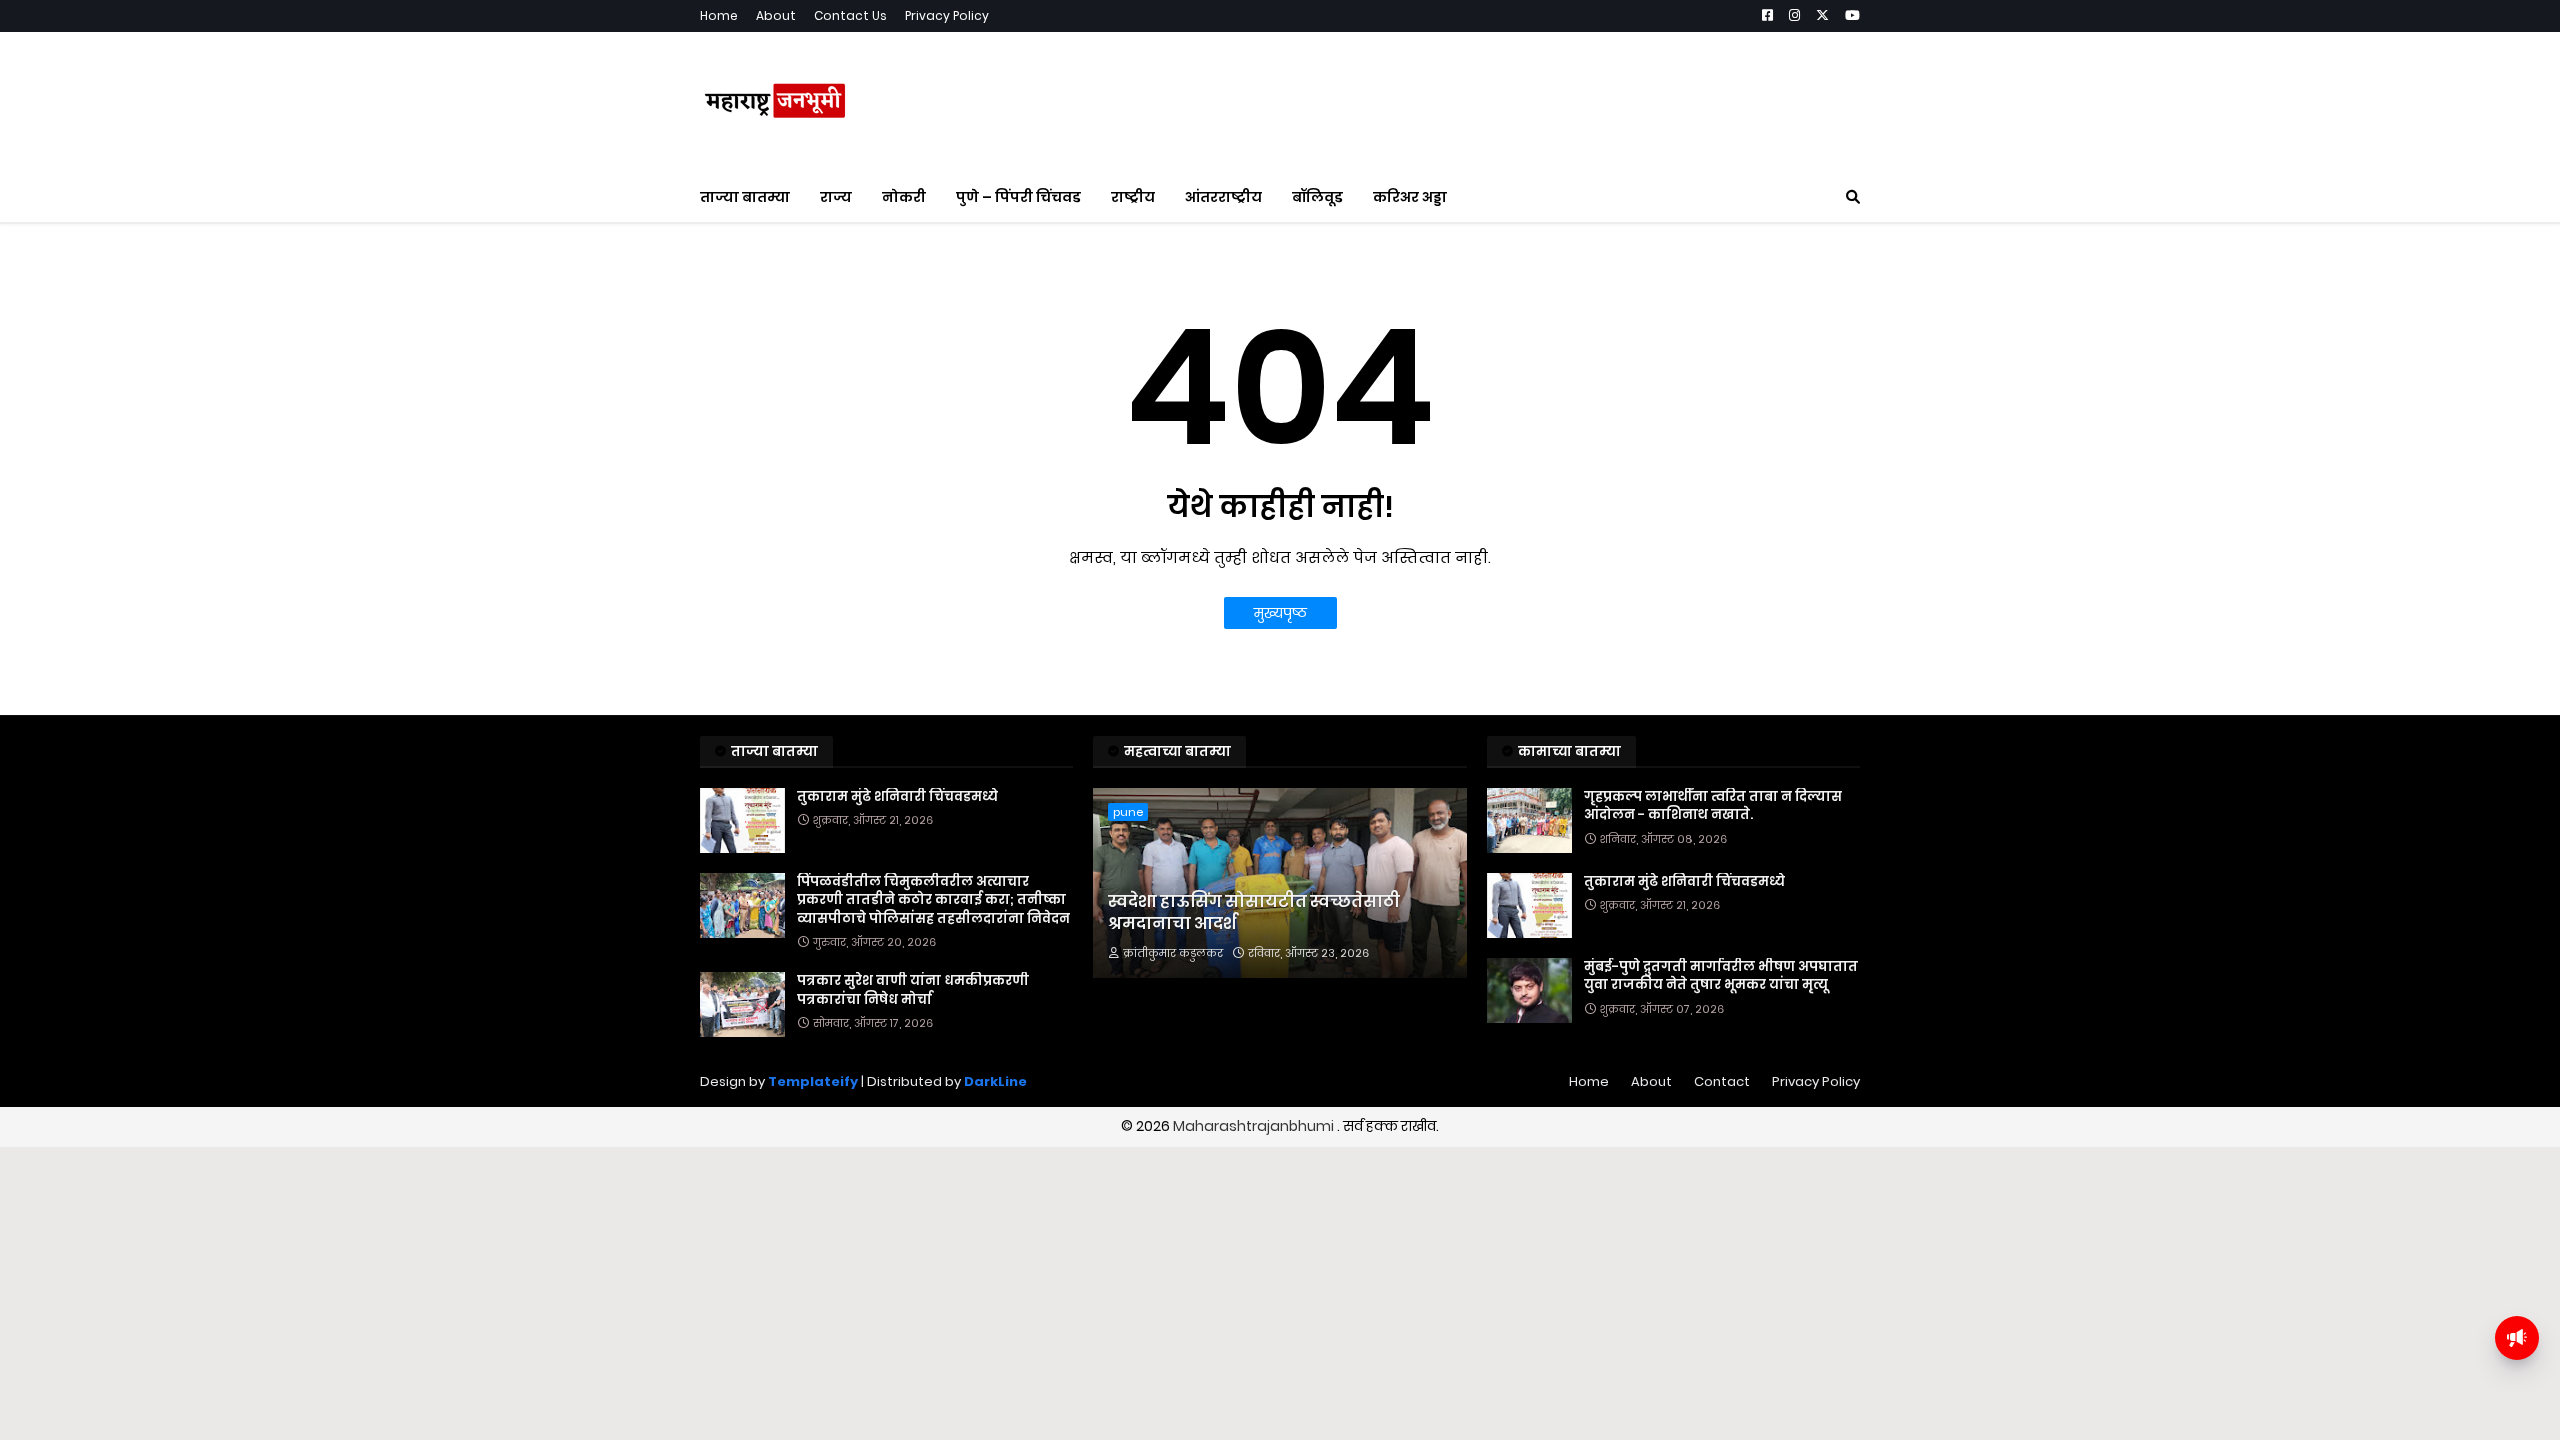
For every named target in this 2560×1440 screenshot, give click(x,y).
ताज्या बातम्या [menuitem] (745, 197)
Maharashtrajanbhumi (1255, 1126)
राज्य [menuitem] (836, 197)
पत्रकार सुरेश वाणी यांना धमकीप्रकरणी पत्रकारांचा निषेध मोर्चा (913, 990)
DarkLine (995, 1081)
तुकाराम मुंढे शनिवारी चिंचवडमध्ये (897, 797)
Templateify (813, 1081)
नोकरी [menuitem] (904, 197)
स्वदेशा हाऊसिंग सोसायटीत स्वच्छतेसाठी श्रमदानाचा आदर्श (1254, 913)
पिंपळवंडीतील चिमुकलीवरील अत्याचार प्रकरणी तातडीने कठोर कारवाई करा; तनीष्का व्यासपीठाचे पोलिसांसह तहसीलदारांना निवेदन (933, 900)
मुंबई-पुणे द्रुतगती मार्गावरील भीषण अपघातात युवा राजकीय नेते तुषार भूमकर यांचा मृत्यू (1721, 976)
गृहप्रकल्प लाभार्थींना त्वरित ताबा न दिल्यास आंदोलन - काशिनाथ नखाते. (1713, 806)
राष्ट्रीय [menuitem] (1133, 197)
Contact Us (850, 15)
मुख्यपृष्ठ (1280, 613)
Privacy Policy (947, 15)
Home (719, 15)
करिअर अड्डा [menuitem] (1410, 197)
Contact (1722, 1081)
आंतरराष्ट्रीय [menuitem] (1223, 197)
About (776, 15)
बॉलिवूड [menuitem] (1317, 197)
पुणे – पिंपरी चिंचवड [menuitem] (1018, 197)
